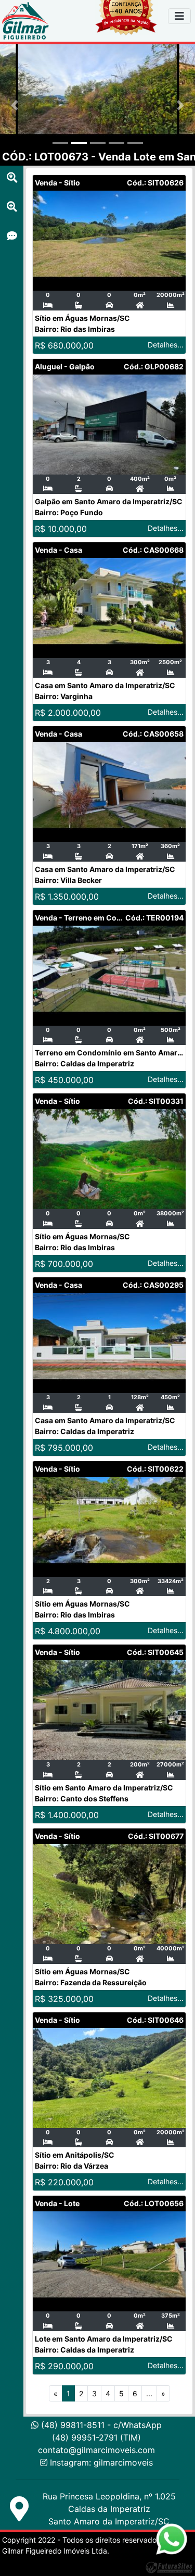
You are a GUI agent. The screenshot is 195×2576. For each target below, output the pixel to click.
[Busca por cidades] (12, 178)
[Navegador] (179, 16)
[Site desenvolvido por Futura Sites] (169, 2567)
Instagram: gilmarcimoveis (101, 2462)
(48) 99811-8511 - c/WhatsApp (100, 2425)
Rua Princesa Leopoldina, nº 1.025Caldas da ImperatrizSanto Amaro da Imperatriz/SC (109, 2509)
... (149, 2393)
